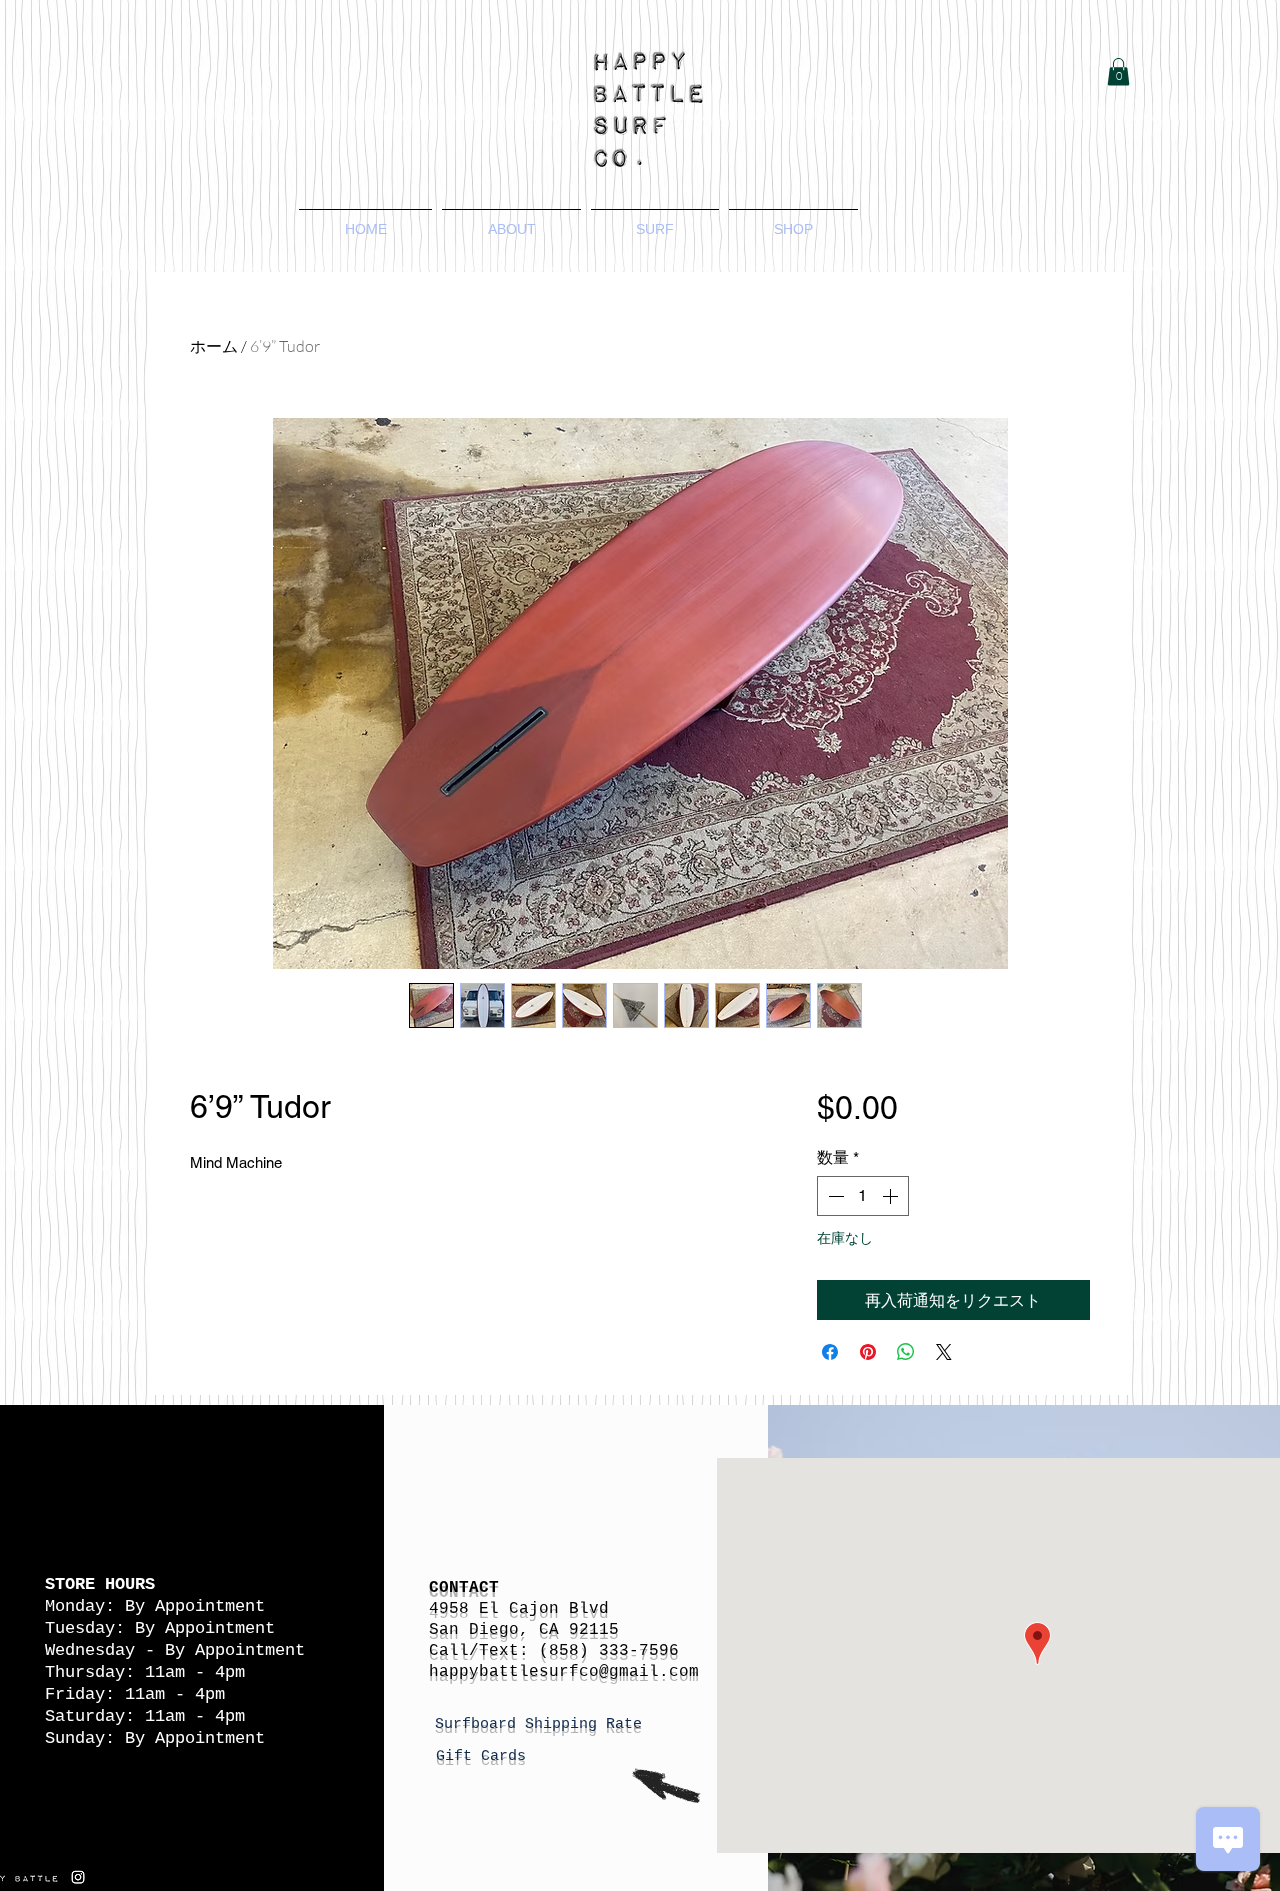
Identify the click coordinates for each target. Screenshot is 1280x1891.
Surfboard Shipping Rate (543, 1724)
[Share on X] (944, 1352)
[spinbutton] (863, 1196)
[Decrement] (834, 1196)
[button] (1118, 71)
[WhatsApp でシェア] (906, 1352)
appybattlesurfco (519, 1672)
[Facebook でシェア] (830, 1352)
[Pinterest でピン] (868, 1352)
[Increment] (892, 1196)
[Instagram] (78, 1877)
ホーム (214, 346)
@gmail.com (649, 1672)
